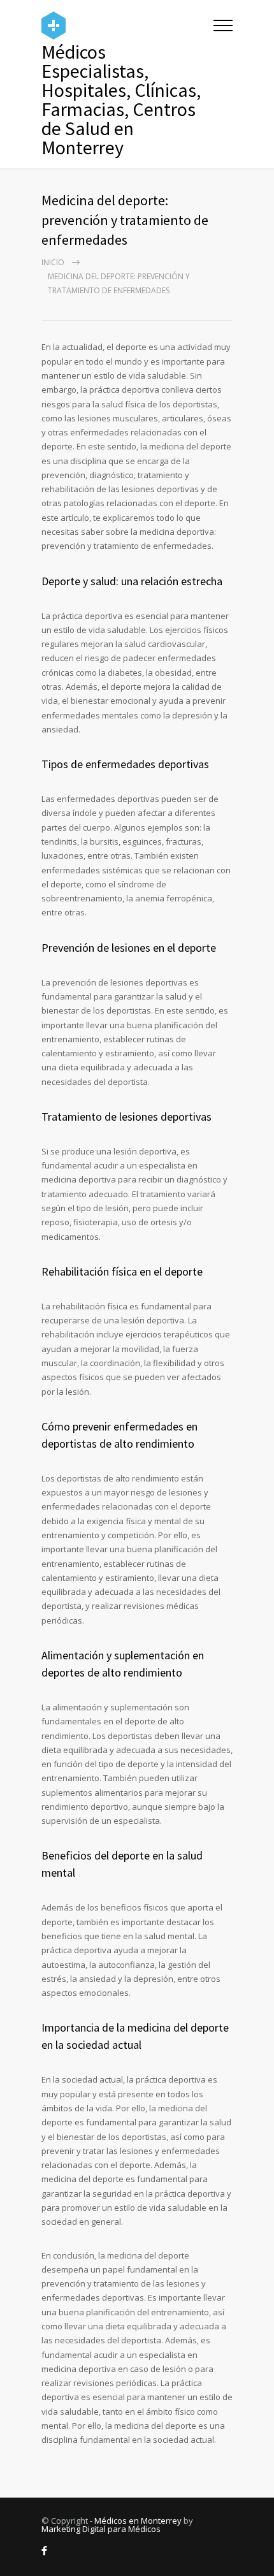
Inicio (53, 262)
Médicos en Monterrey (138, 2521)
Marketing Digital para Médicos (101, 2529)
